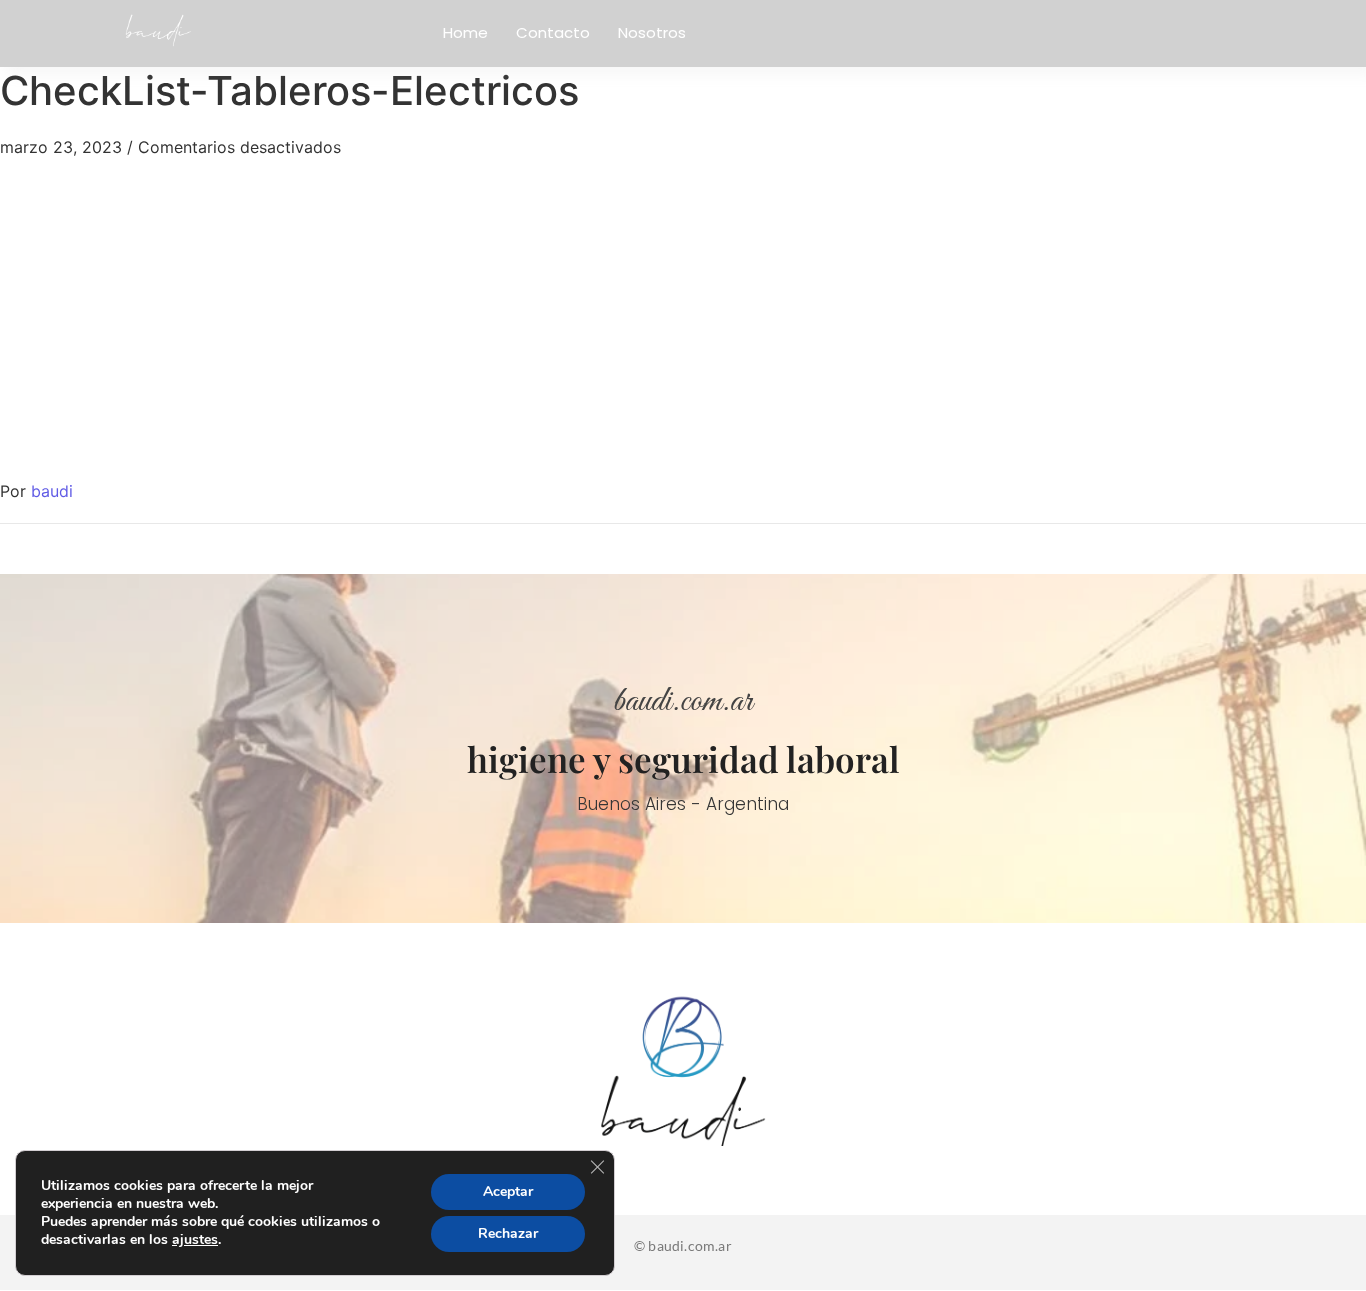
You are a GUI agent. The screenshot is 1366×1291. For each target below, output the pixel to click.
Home (465, 32)
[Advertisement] (683, 309)
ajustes (195, 1240)
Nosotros (652, 32)
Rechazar (508, 1233)
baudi (52, 491)
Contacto (553, 32)
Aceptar (508, 1191)
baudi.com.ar (683, 702)
